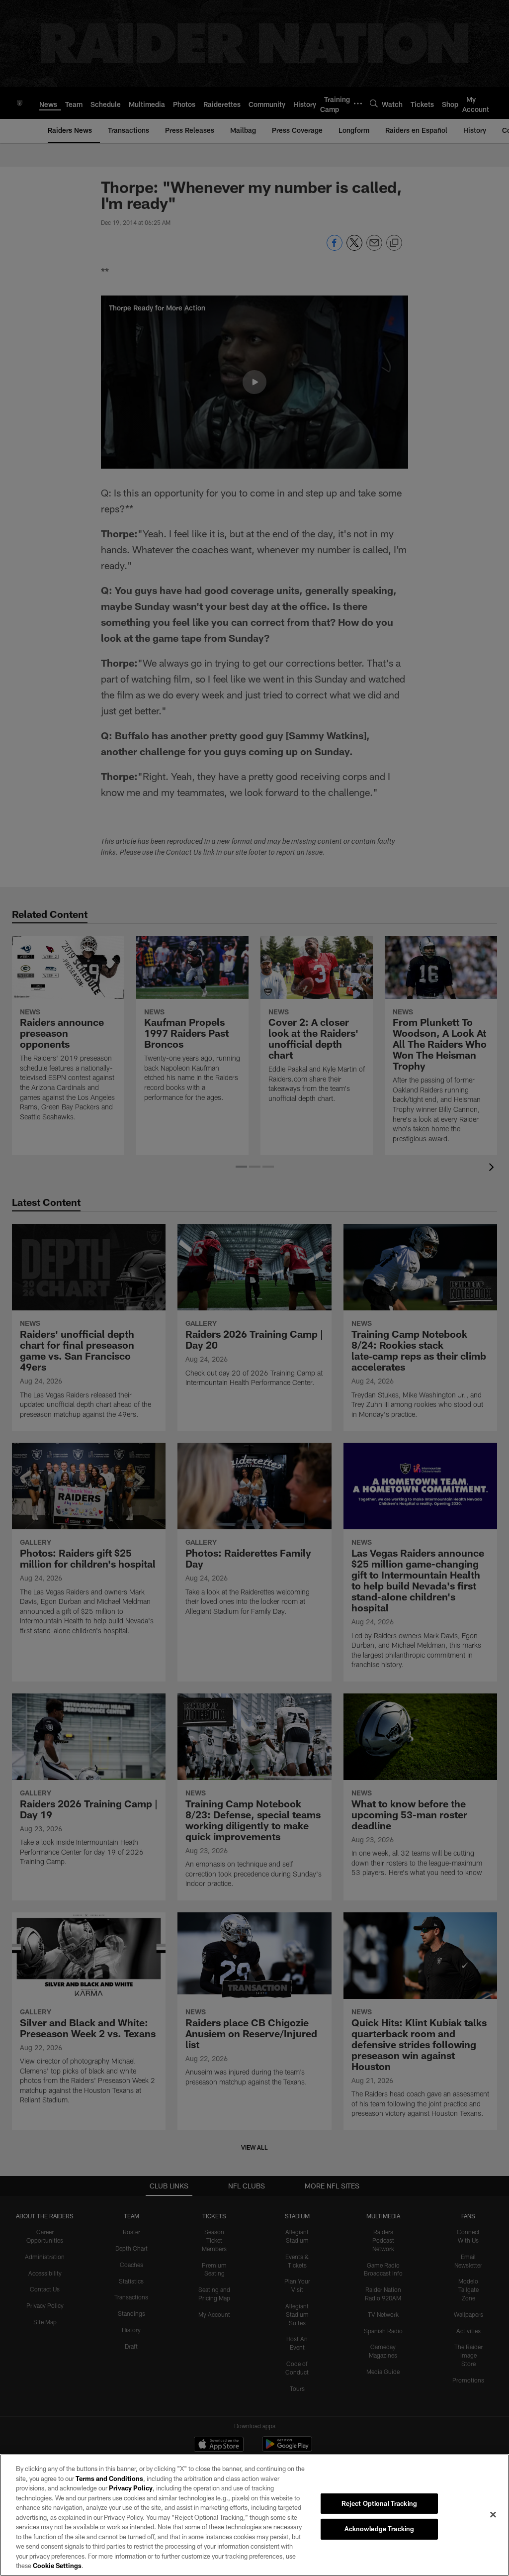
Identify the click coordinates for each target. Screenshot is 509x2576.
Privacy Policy (131, 2488)
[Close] (493, 2514)
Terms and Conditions (109, 2478)
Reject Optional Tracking (379, 2503)
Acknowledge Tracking (380, 2529)
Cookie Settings (57, 2566)
